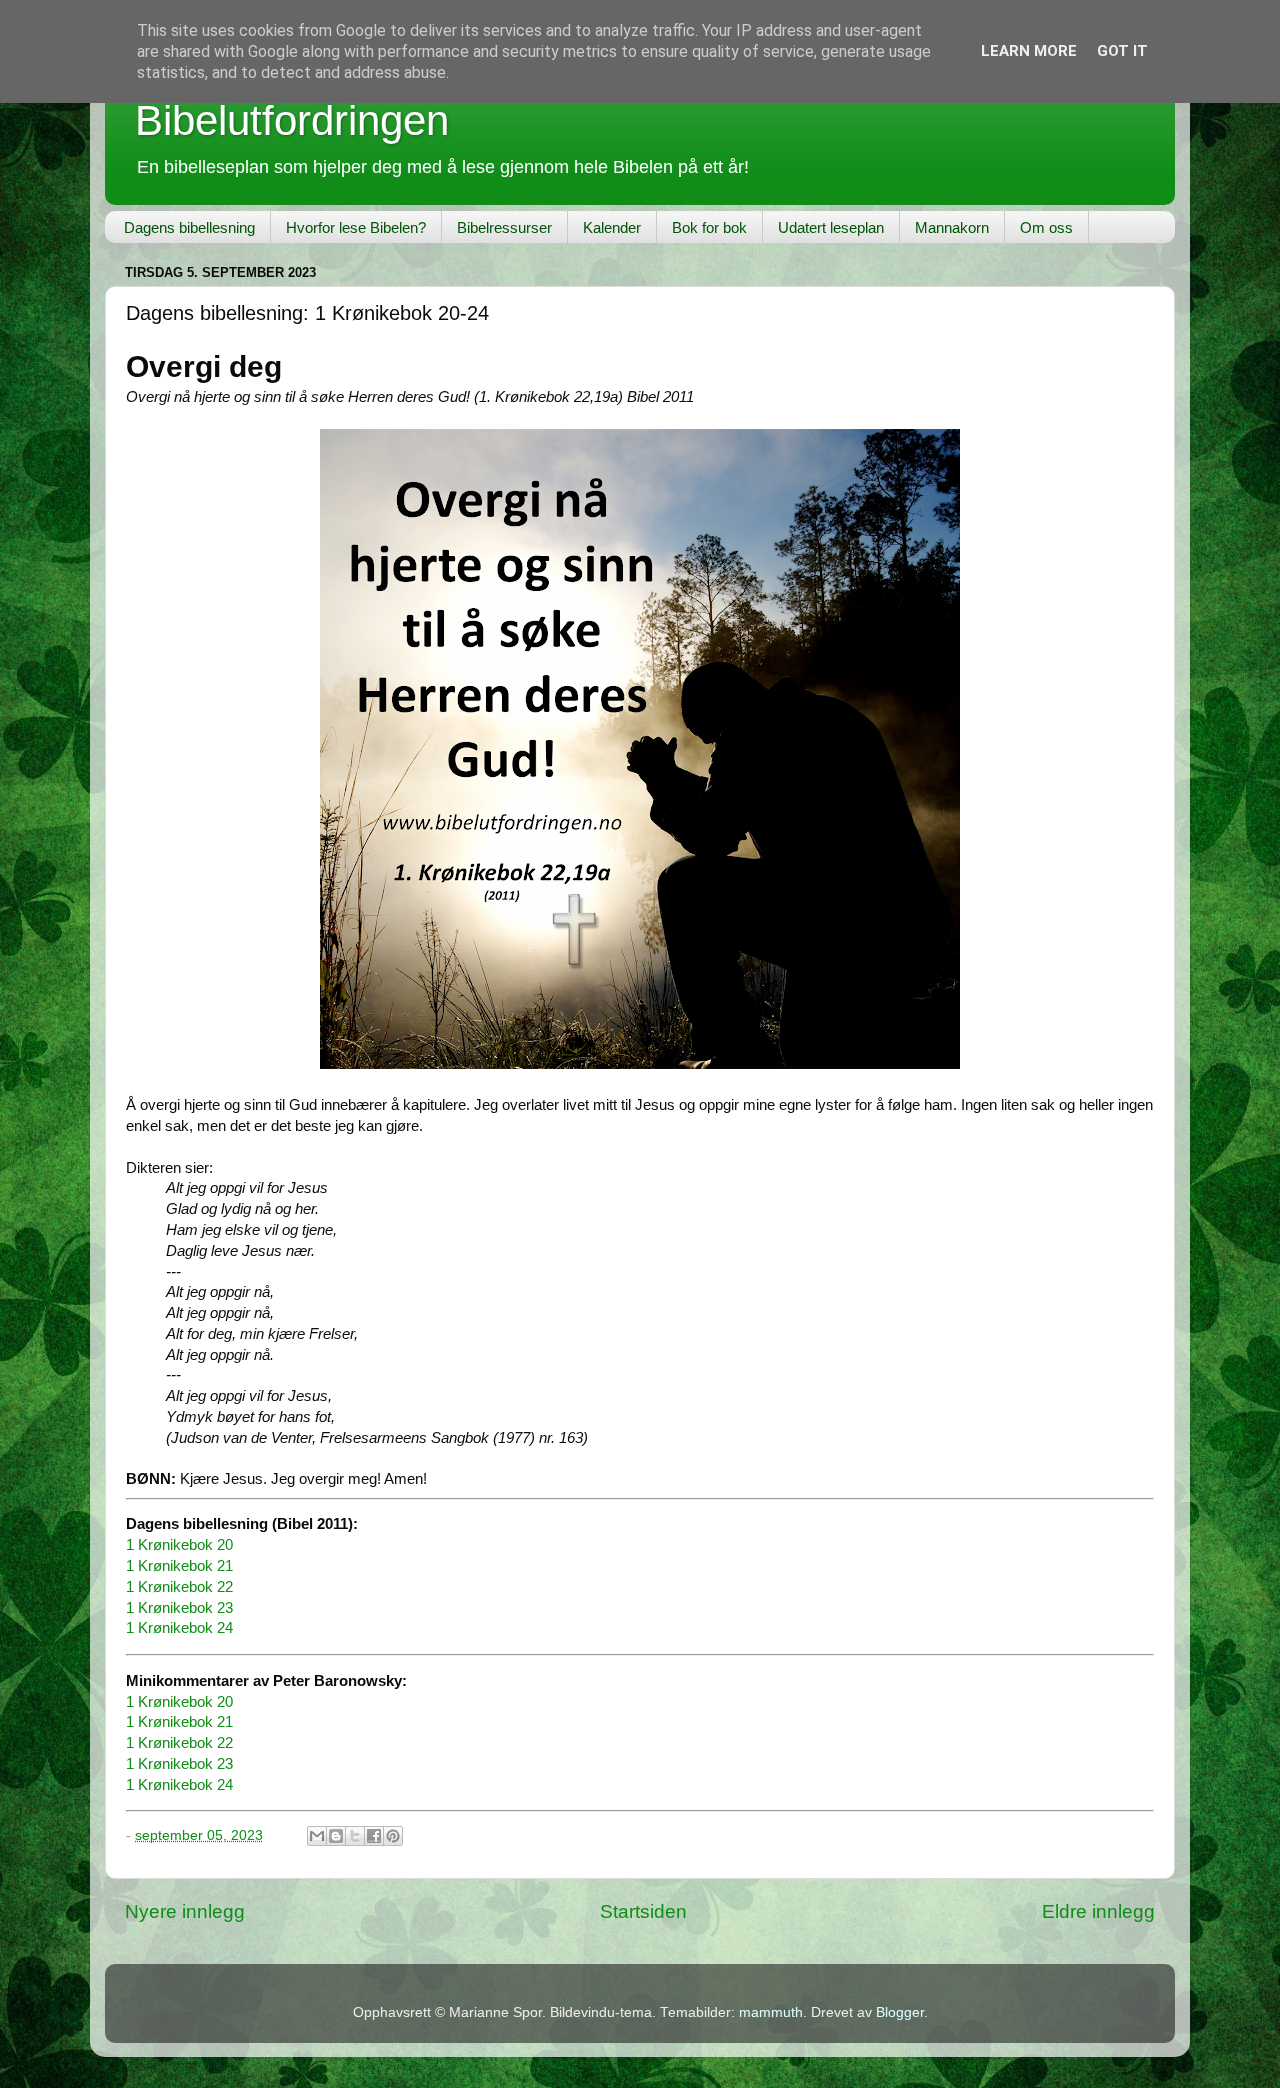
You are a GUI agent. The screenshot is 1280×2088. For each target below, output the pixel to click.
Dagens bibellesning (189, 227)
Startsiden (643, 1911)
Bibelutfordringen (292, 120)
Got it (1122, 51)
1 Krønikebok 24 (179, 1628)
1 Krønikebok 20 (179, 1545)
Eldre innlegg (1098, 1911)
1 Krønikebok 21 (179, 1566)
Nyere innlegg (185, 1911)
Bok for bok (709, 227)
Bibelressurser (504, 227)
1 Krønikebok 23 (179, 1608)
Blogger (900, 2012)
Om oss (1046, 227)
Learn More (1029, 51)
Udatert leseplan (831, 227)
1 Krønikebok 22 (179, 1587)
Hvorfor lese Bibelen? (356, 227)
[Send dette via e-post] (317, 1836)
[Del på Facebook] (374, 1836)
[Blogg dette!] (336, 1836)
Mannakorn (952, 227)
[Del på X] (355, 1836)
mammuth (771, 2012)
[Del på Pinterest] (393, 1836)
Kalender (612, 227)
